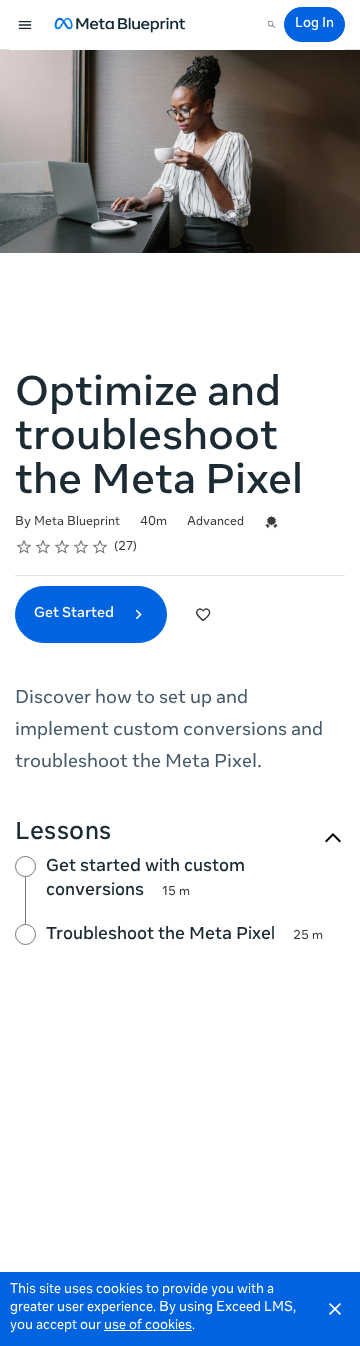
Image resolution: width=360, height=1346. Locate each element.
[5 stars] (100, 547)
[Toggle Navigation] (26, 25)
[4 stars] (81, 547)
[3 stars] (62, 547)
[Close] (335, 1309)
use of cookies (148, 1326)
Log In (314, 24)
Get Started (75, 614)
